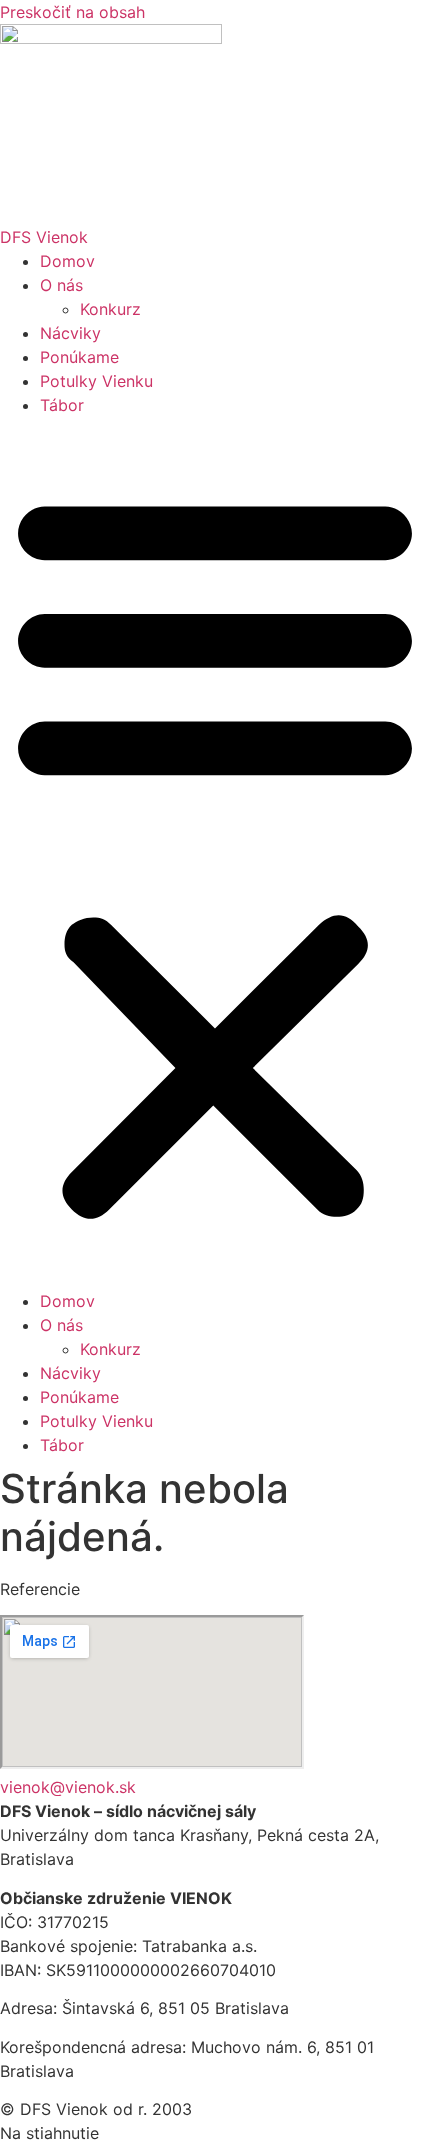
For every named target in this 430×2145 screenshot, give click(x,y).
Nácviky (70, 333)
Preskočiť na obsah (72, 12)
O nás (61, 285)
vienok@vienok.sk (68, 1787)
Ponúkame (79, 357)
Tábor (62, 405)
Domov (67, 261)
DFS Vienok (44, 237)
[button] (215, 853)
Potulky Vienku (96, 381)
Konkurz (110, 309)
